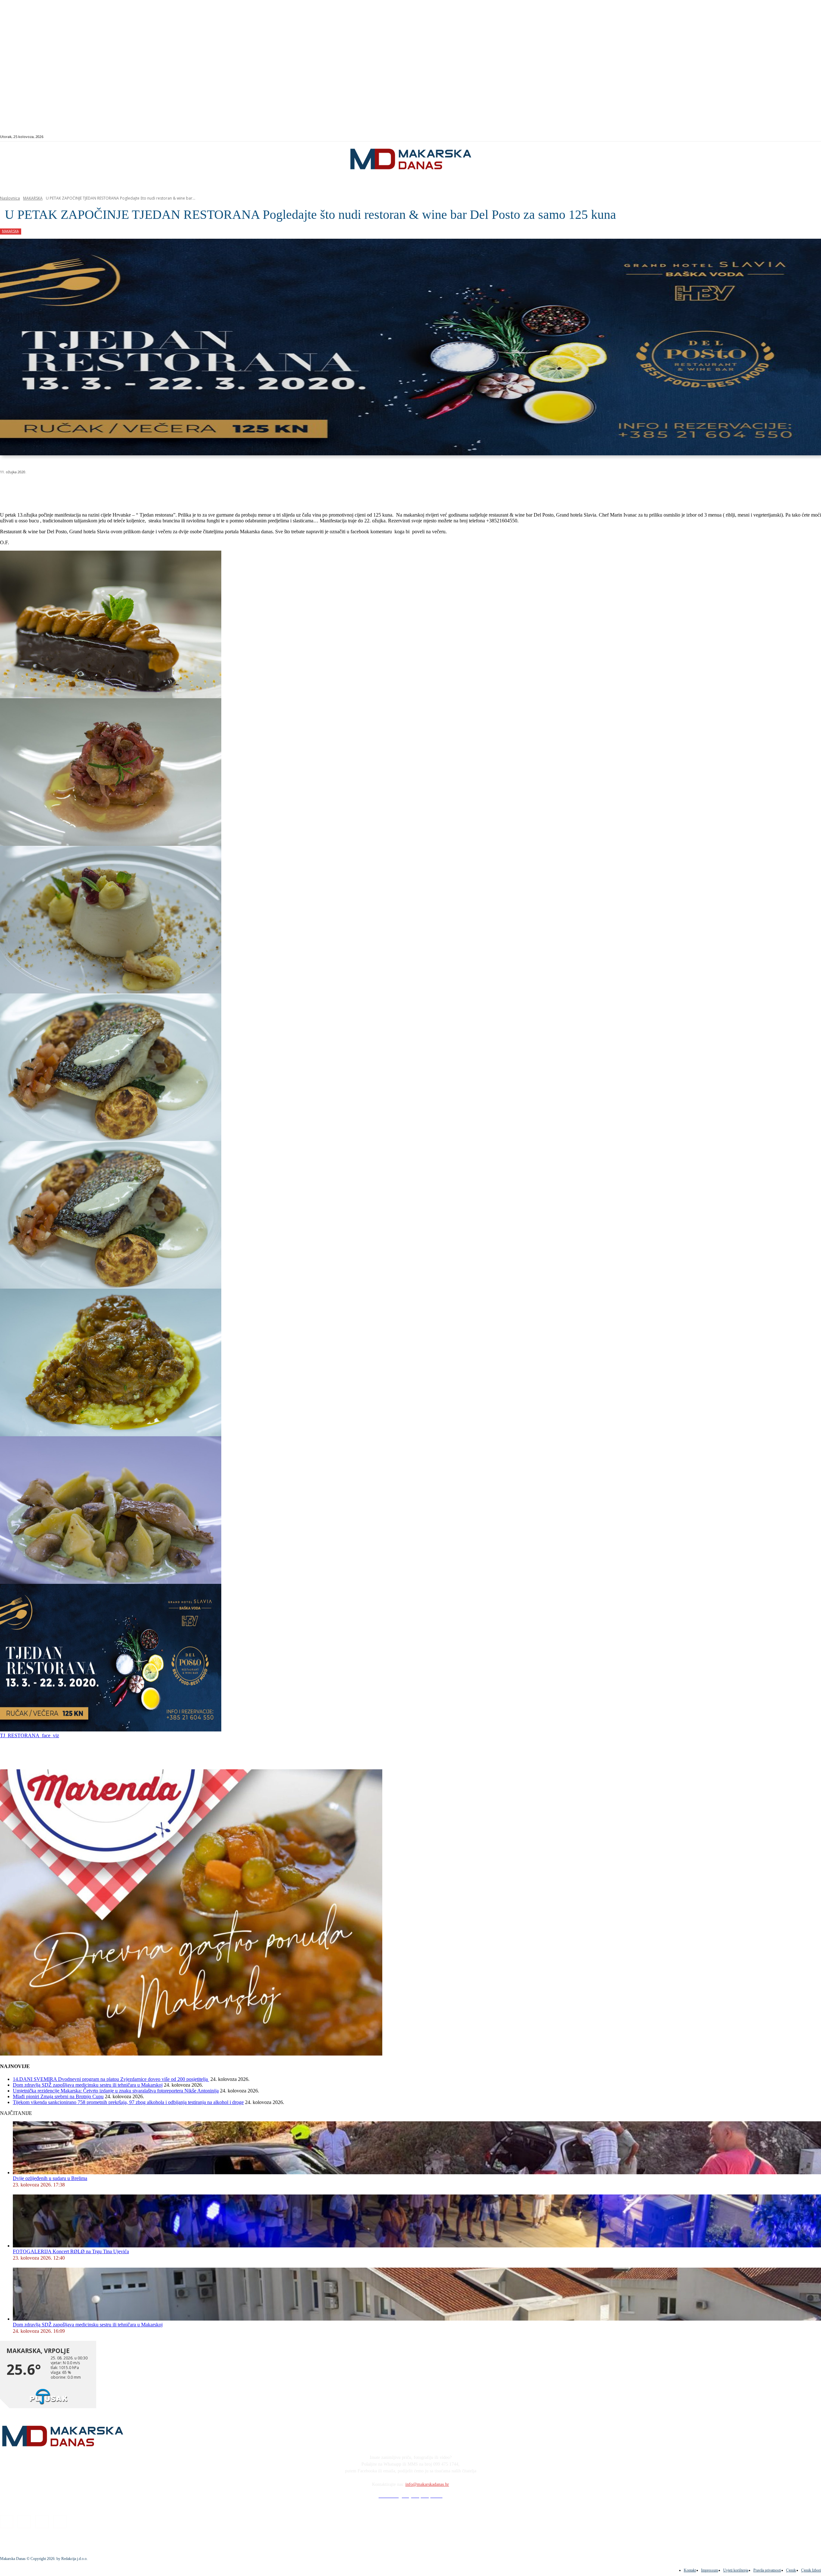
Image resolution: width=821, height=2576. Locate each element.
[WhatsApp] (103, 488)
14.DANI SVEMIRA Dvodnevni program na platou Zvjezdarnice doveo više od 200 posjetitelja (111, 2079)
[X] (80, 488)
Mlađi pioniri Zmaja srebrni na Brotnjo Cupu (58, 2096)
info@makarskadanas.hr (427, 2484)
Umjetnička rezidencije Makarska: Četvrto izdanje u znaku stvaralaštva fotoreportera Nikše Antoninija (116, 2091)
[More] (172, 488)
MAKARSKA (33, 198)
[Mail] (784, 137)
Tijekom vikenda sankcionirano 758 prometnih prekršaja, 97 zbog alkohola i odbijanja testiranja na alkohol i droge (128, 2102)
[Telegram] (149, 488)
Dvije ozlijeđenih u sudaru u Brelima (50, 2178)
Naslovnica (10, 198)
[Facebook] (769, 137)
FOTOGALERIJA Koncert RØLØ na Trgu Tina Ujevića (71, 2251)
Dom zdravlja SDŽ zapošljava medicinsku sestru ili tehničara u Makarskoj (88, 2085)
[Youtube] (791, 137)
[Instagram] (776, 137)
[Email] (126, 488)
